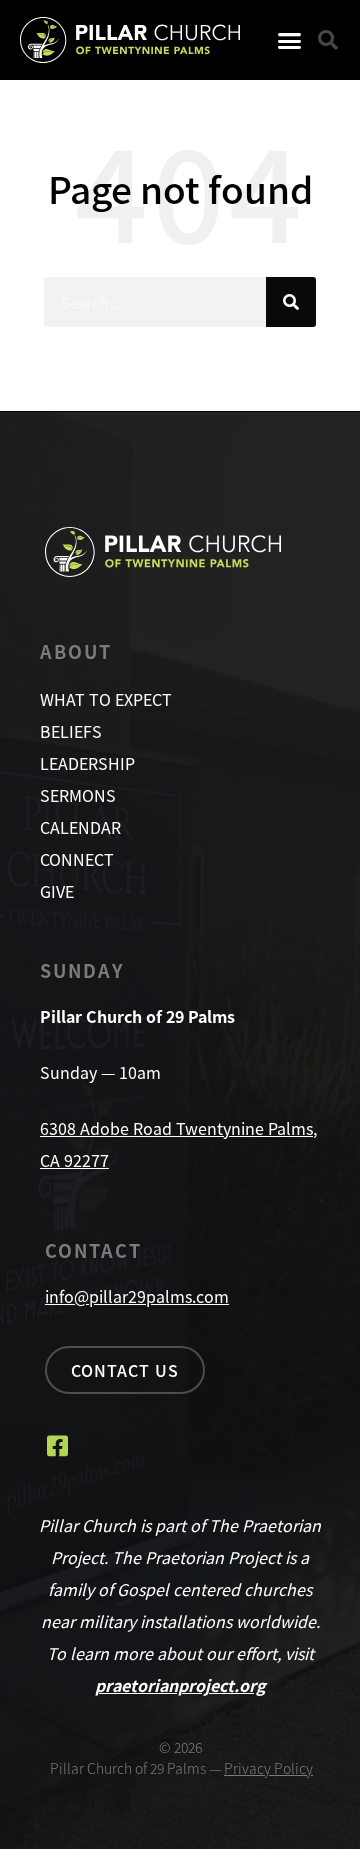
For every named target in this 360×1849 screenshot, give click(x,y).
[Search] (291, 302)
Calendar (80, 827)
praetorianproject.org (180, 1685)
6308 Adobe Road (108, 1128)
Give (57, 891)
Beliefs (71, 731)
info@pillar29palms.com (137, 1296)
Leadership (87, 763)
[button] (290, 40)
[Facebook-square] (57, 1446)
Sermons (78, 795)
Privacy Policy (268, 1768)
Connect (77, 859)
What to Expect (106, 699)
